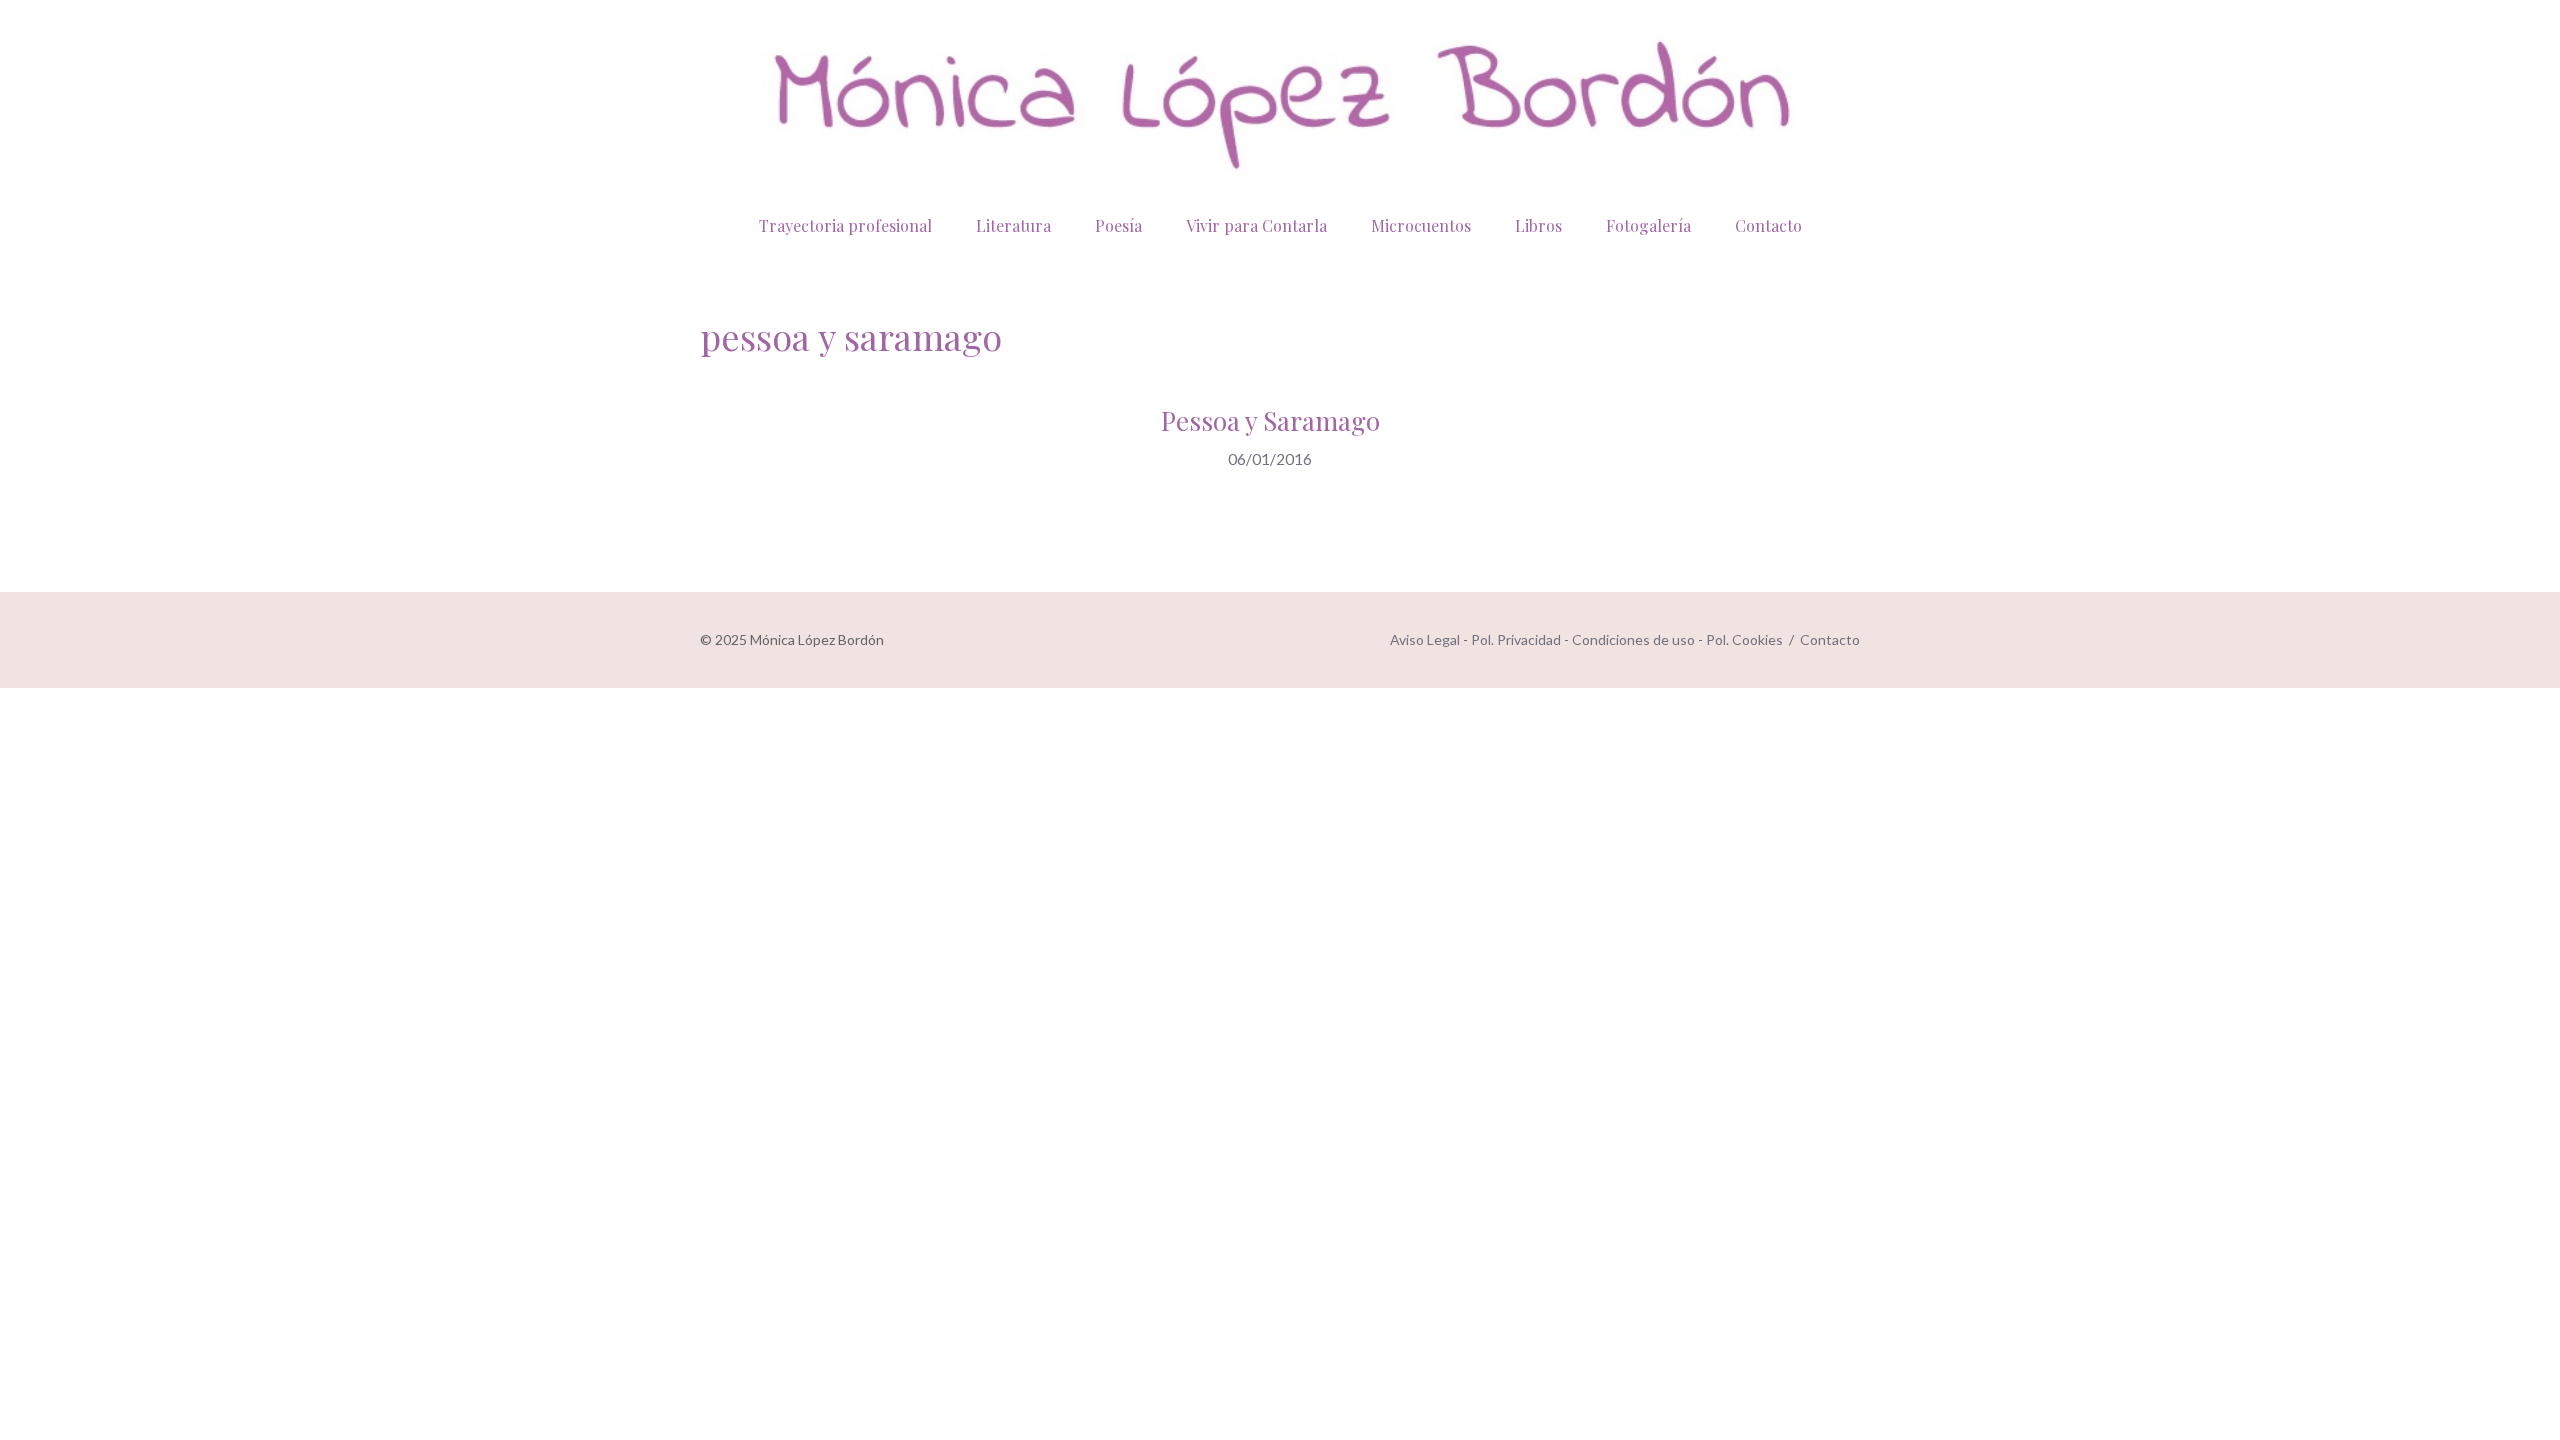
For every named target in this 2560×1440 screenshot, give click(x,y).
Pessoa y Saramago (1270, 420)
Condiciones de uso (1633, 639)
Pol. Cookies (1744, 639)
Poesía (1118, 225)
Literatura (1013, 225)
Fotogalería (1648, 225)
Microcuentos (1421, 225)
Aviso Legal (1425, 639)
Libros (1538, 225)
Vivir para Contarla (1256, 225)
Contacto (1768, 225)
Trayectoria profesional (845, 225)
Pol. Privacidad (1516, 639)
